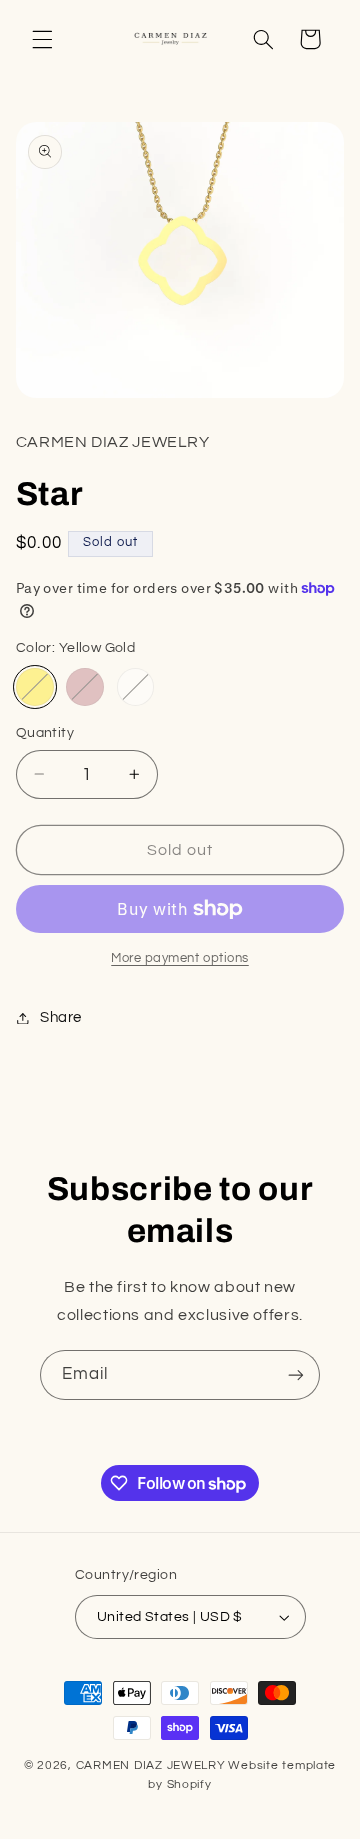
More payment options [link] (180, 958)
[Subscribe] (296, 1374)
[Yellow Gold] (35, 687)
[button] (42, 39)
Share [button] (61, 1017)
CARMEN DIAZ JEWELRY (151, 1765)
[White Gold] (136, 687)
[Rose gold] (85, 687)
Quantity (45, 733)
